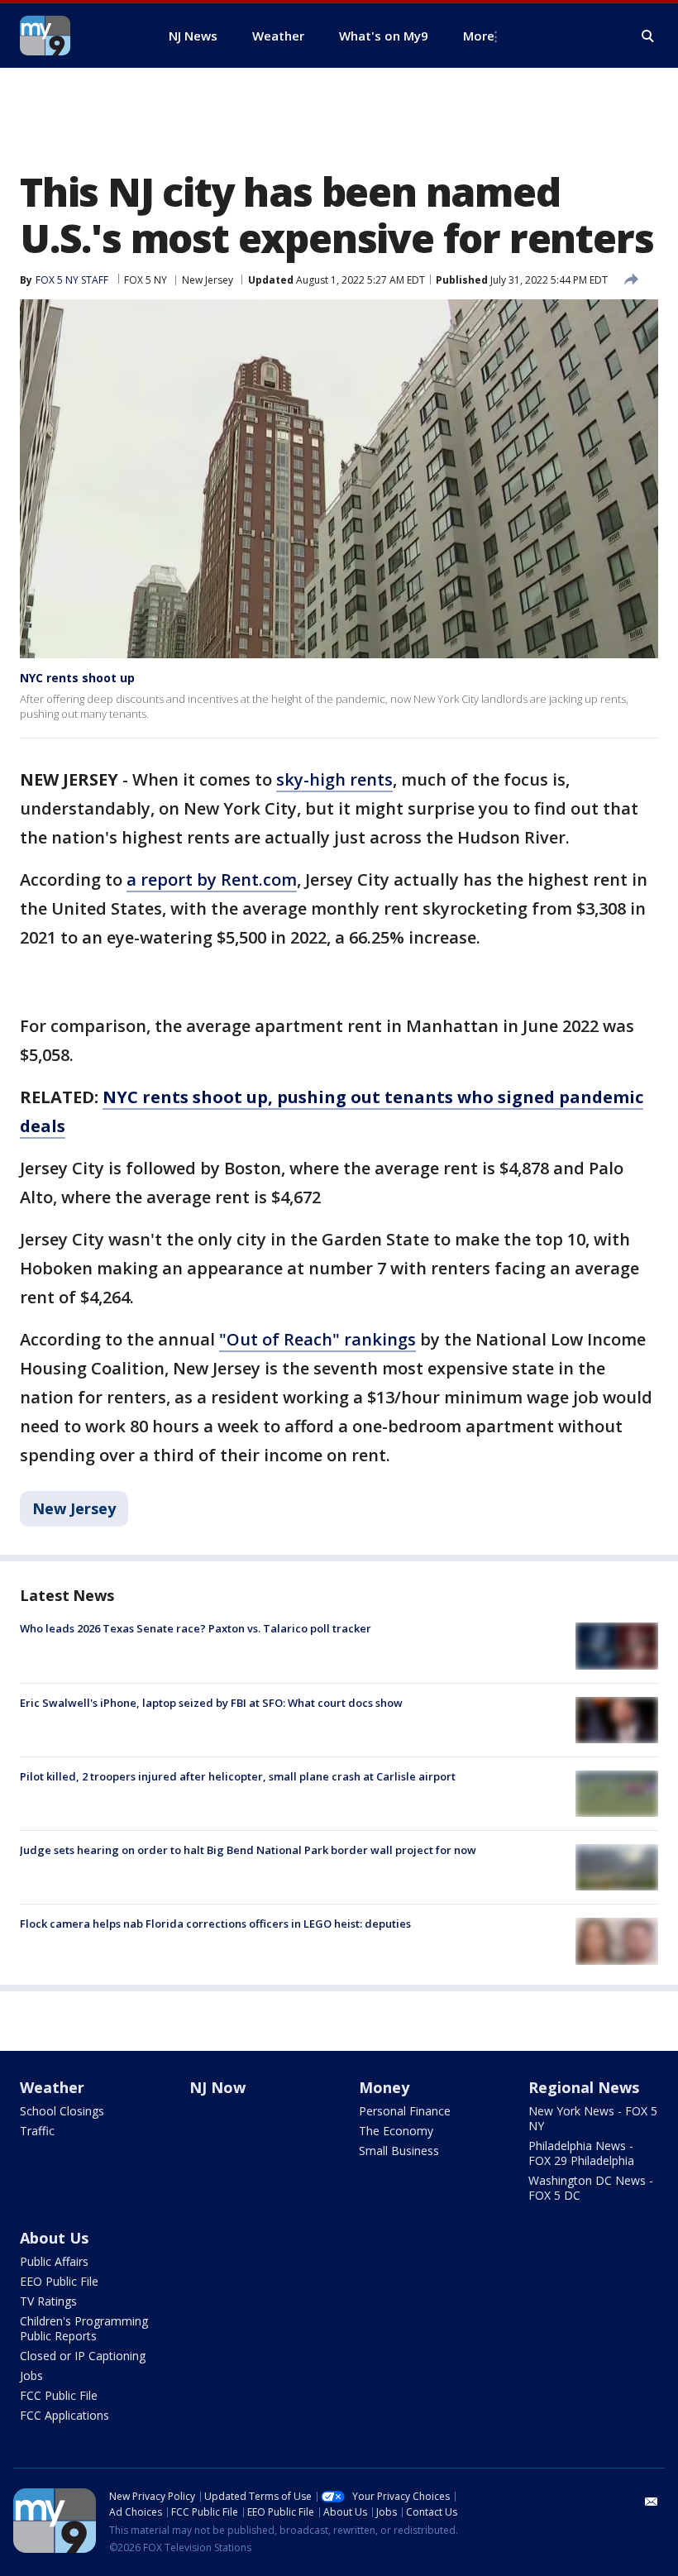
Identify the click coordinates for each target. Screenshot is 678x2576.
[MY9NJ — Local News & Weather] (74, 36)
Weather (52, 2087)
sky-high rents (334, 779)
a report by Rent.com (212, 879)
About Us (54, 2238)
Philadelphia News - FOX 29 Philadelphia (581, 2153)
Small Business (399, 2151)
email (652, 2502)
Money (384, 2087)
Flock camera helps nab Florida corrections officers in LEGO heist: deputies (215, 1924)
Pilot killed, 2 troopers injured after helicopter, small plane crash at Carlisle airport (238, 1776)
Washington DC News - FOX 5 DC (591, 2188)
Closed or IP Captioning (83, 2356)
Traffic (37, 2131)
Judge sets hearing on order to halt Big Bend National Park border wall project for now (248, 1850)
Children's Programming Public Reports (84, 2328)
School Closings (62, 2111)
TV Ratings (48, 2301)
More (479, 36)
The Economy (396, 2131)
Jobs (31, 2375)
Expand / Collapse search (648, 36)
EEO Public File (59, 2281)
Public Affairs (54, 2261)
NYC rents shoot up (77, 678)
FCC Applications (64, 2415)
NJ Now (217, 2087)
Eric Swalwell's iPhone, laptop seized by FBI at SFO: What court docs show (211, 1703)
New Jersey (208, 280)
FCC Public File (59, 2395)
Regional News (584, 2087)
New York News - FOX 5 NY (593, 2118)
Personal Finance (405, 2111)
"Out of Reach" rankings (318, 1339)
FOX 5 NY (146, 280)
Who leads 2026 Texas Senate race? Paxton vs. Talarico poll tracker (196, 1628)
